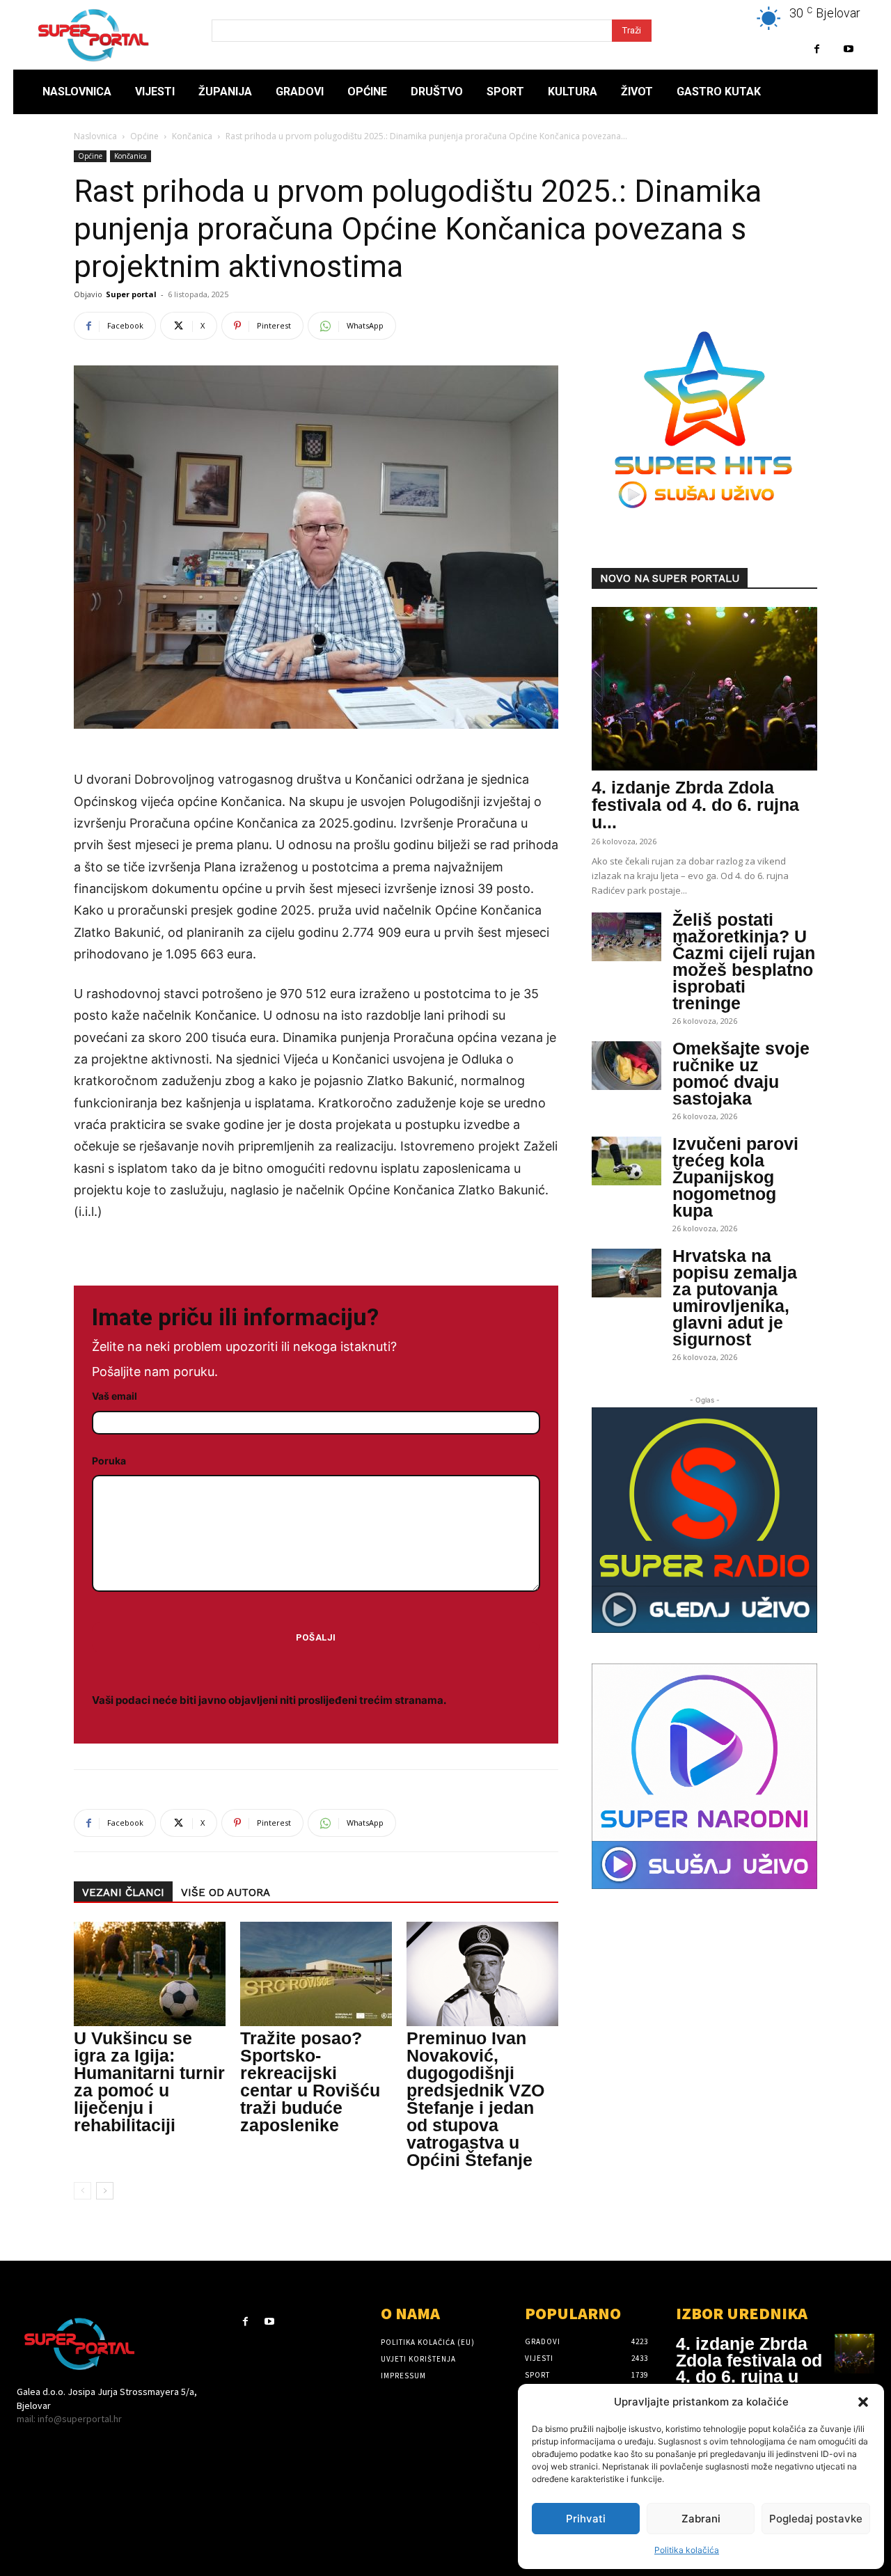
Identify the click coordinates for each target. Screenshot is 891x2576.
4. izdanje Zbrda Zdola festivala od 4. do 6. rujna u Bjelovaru (749, 2368)
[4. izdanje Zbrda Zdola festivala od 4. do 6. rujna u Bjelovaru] (704, 689)
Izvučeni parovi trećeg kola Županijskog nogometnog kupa (735, 1177)
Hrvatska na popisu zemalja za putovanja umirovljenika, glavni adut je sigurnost (735, 1297)
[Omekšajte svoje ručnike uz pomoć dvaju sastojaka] (626, 1066)
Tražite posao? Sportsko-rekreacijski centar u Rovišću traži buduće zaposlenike (310, 2081)
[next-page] (105, 2191)
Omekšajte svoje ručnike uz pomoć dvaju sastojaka (741, 1073)
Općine (144, 136)
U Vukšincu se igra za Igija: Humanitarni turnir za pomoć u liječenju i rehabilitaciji (149, 2081)
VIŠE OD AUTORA (226, 1893)
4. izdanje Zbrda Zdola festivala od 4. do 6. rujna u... (695, 805)
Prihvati (586, 2519)
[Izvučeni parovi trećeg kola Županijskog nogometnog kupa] (626, 1161)
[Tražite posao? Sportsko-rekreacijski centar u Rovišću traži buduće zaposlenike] (316, 1974)
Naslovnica (95, 136)
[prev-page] (82, 2191)
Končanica (192, 136)
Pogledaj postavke (816, 2519)
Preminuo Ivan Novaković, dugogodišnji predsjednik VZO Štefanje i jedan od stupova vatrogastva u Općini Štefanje (475, 2099)
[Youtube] (848, 49)
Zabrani (701, 2519)
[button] (863, 2402)
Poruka (109, 1461)
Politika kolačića (687, 2550)
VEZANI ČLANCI (123, 1893)
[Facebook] (817, 49)
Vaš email (115, 1396)
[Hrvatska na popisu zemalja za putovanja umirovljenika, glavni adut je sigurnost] (626, 1273)
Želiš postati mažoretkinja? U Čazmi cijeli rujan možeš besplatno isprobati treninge (744, 961)
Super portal (131, 294)
